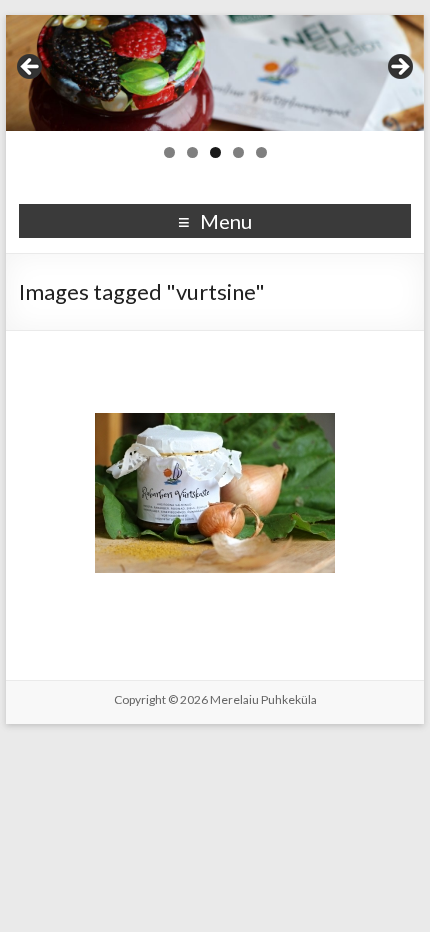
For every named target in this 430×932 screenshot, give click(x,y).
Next (399, 68)
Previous (31, 68)
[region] (214, 73)
